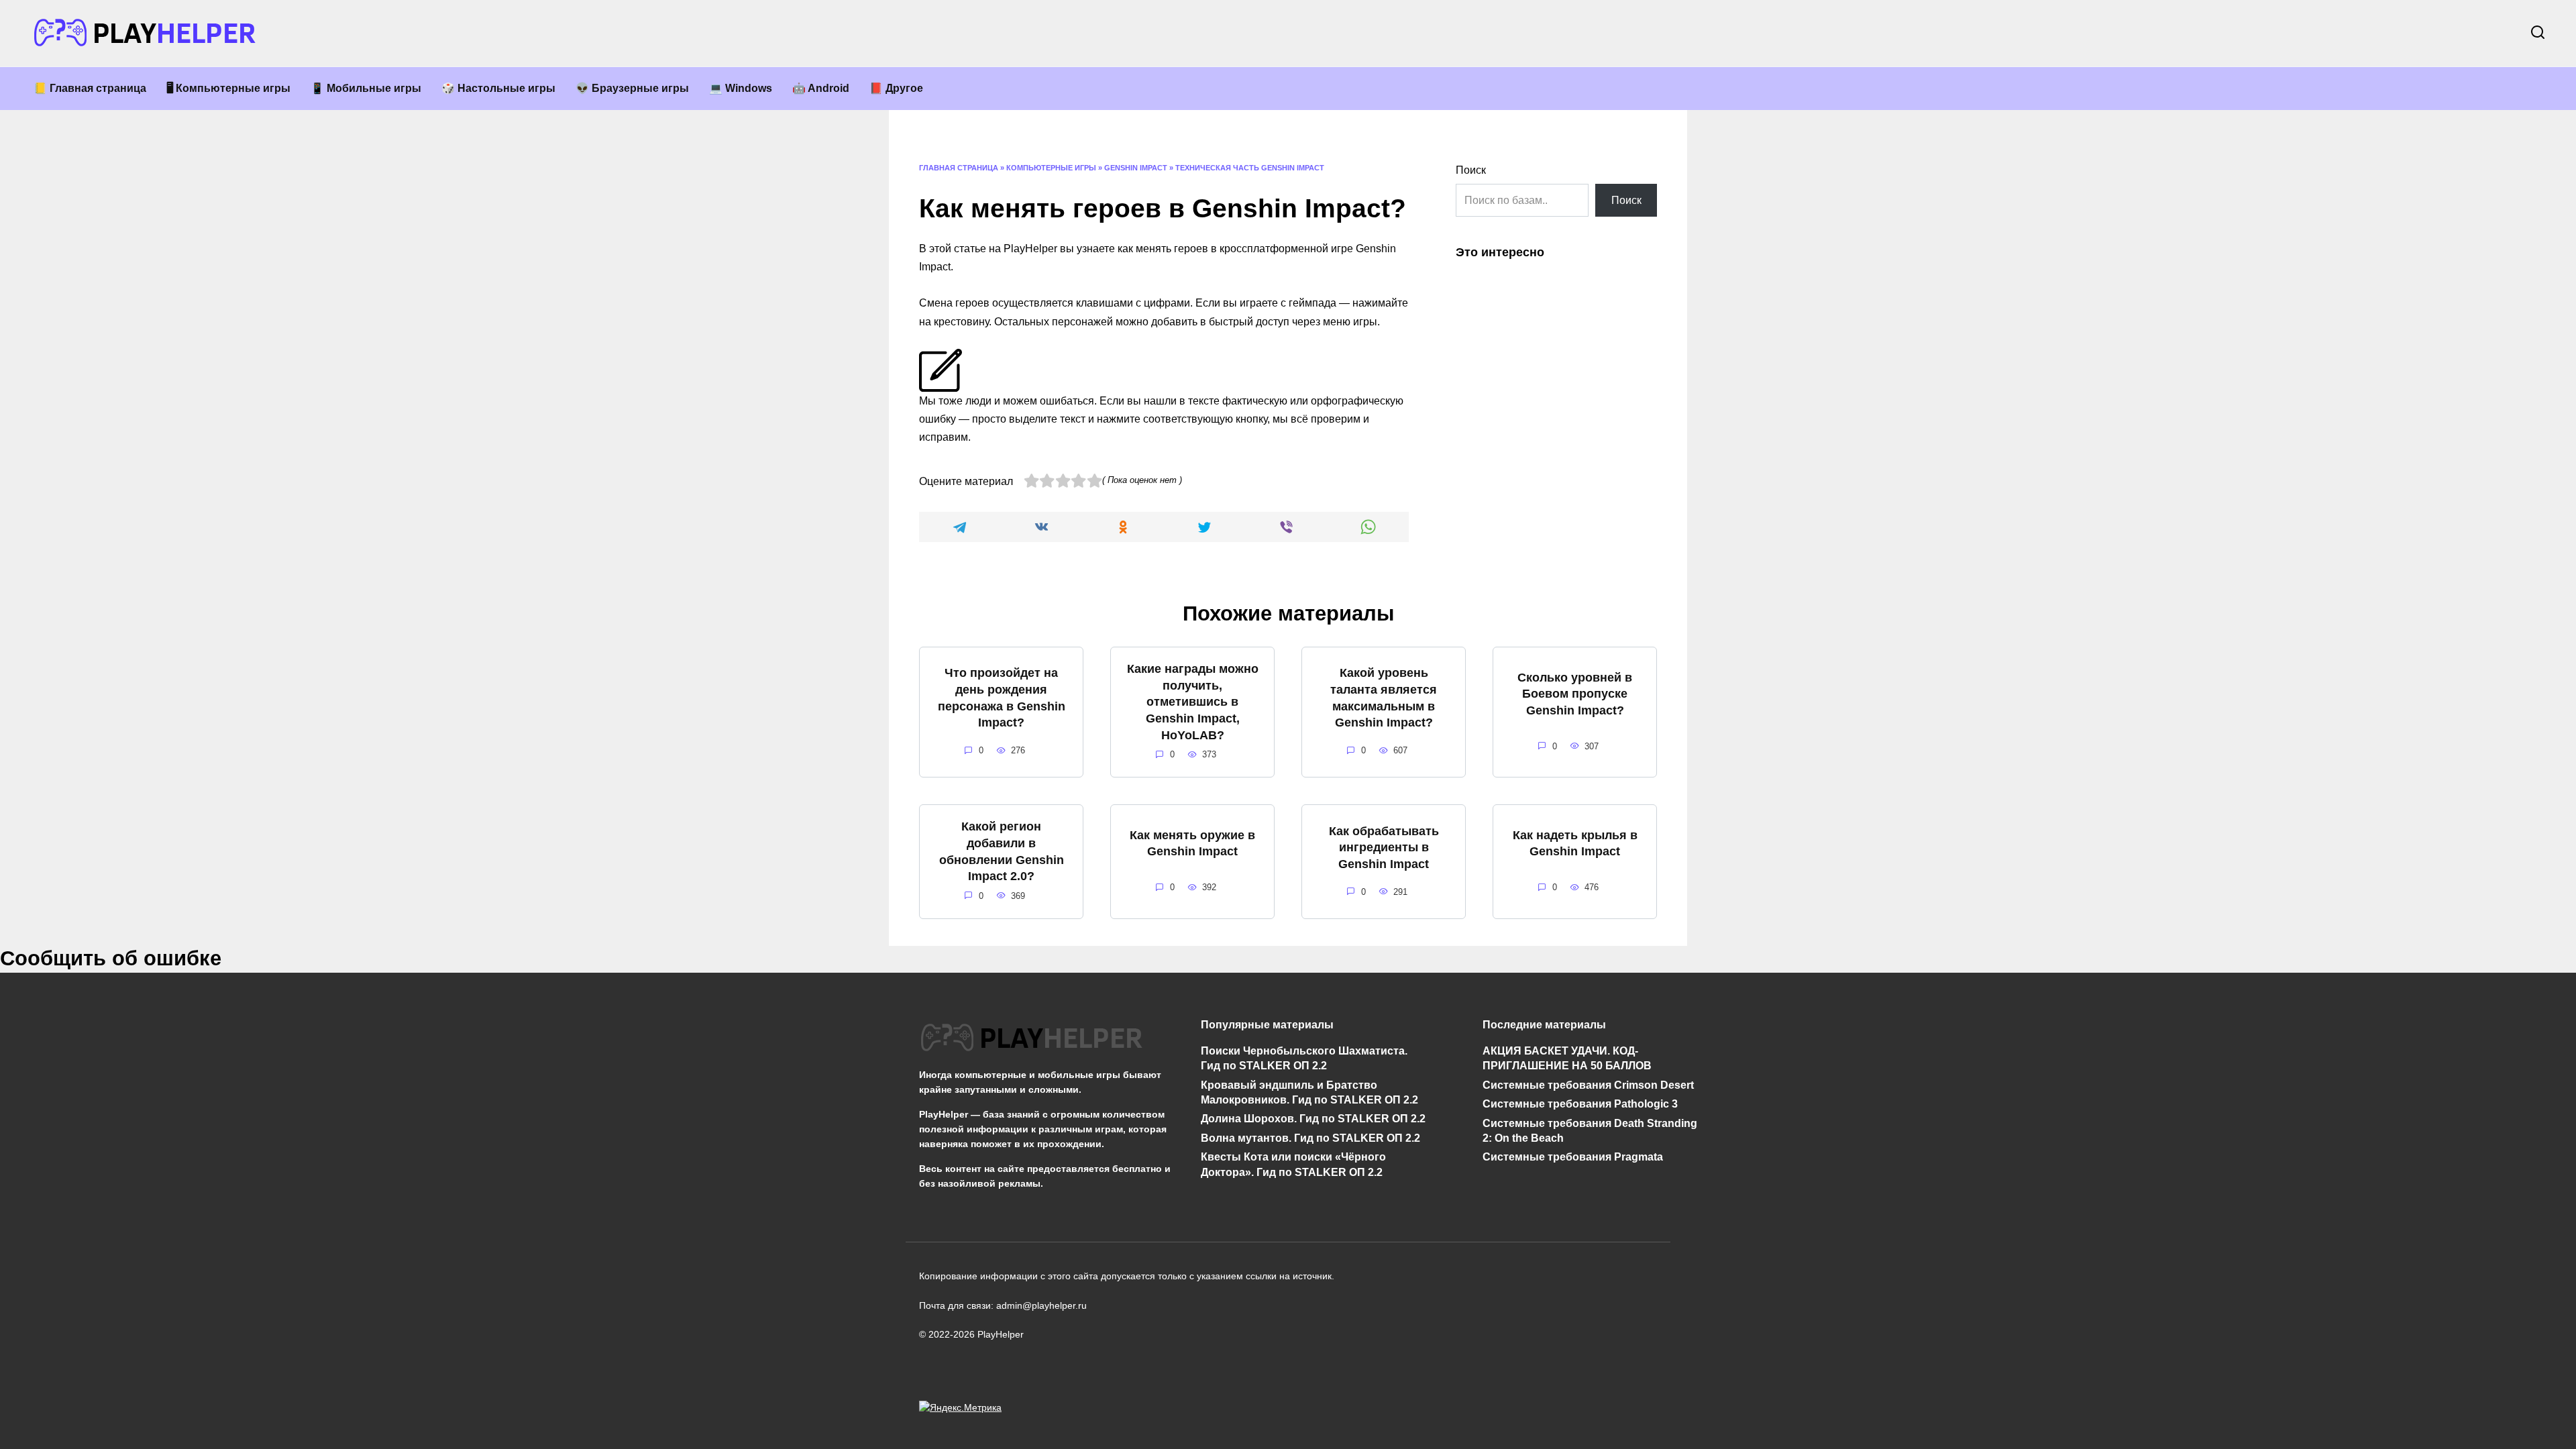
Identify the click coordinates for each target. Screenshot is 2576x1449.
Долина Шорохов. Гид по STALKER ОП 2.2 (1313, 1119)
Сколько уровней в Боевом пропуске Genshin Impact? (1575, 693)
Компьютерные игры (1051, 168)
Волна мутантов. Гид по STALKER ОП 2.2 (1310, 1138)
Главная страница (959, 168)
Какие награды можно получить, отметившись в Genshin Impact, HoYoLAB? (1193, 702)
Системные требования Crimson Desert (1588, 1084)
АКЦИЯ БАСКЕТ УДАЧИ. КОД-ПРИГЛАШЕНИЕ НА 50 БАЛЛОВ (1567, 1058)
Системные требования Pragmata (1573, 1157)
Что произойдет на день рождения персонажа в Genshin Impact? (1002, 698)
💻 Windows (741, 88)
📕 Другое (896, 88)
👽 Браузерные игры (632, 88)
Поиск (1471, 170)
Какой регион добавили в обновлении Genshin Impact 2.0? (1002, 851)
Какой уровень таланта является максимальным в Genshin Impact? (1384, 698)
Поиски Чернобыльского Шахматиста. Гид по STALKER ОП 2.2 (1304, 1058)
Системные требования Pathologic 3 (1580, 1104)
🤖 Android (821, 88)
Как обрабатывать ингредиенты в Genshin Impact (1384, 847)
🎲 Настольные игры (498, 88)
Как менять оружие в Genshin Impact (1192, 843)
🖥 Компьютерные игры (228, 88)
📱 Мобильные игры (366, 88)
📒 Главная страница (90, 88)
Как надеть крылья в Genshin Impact (1575, 843)
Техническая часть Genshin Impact (1250, 168)
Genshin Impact (1136, 168)
